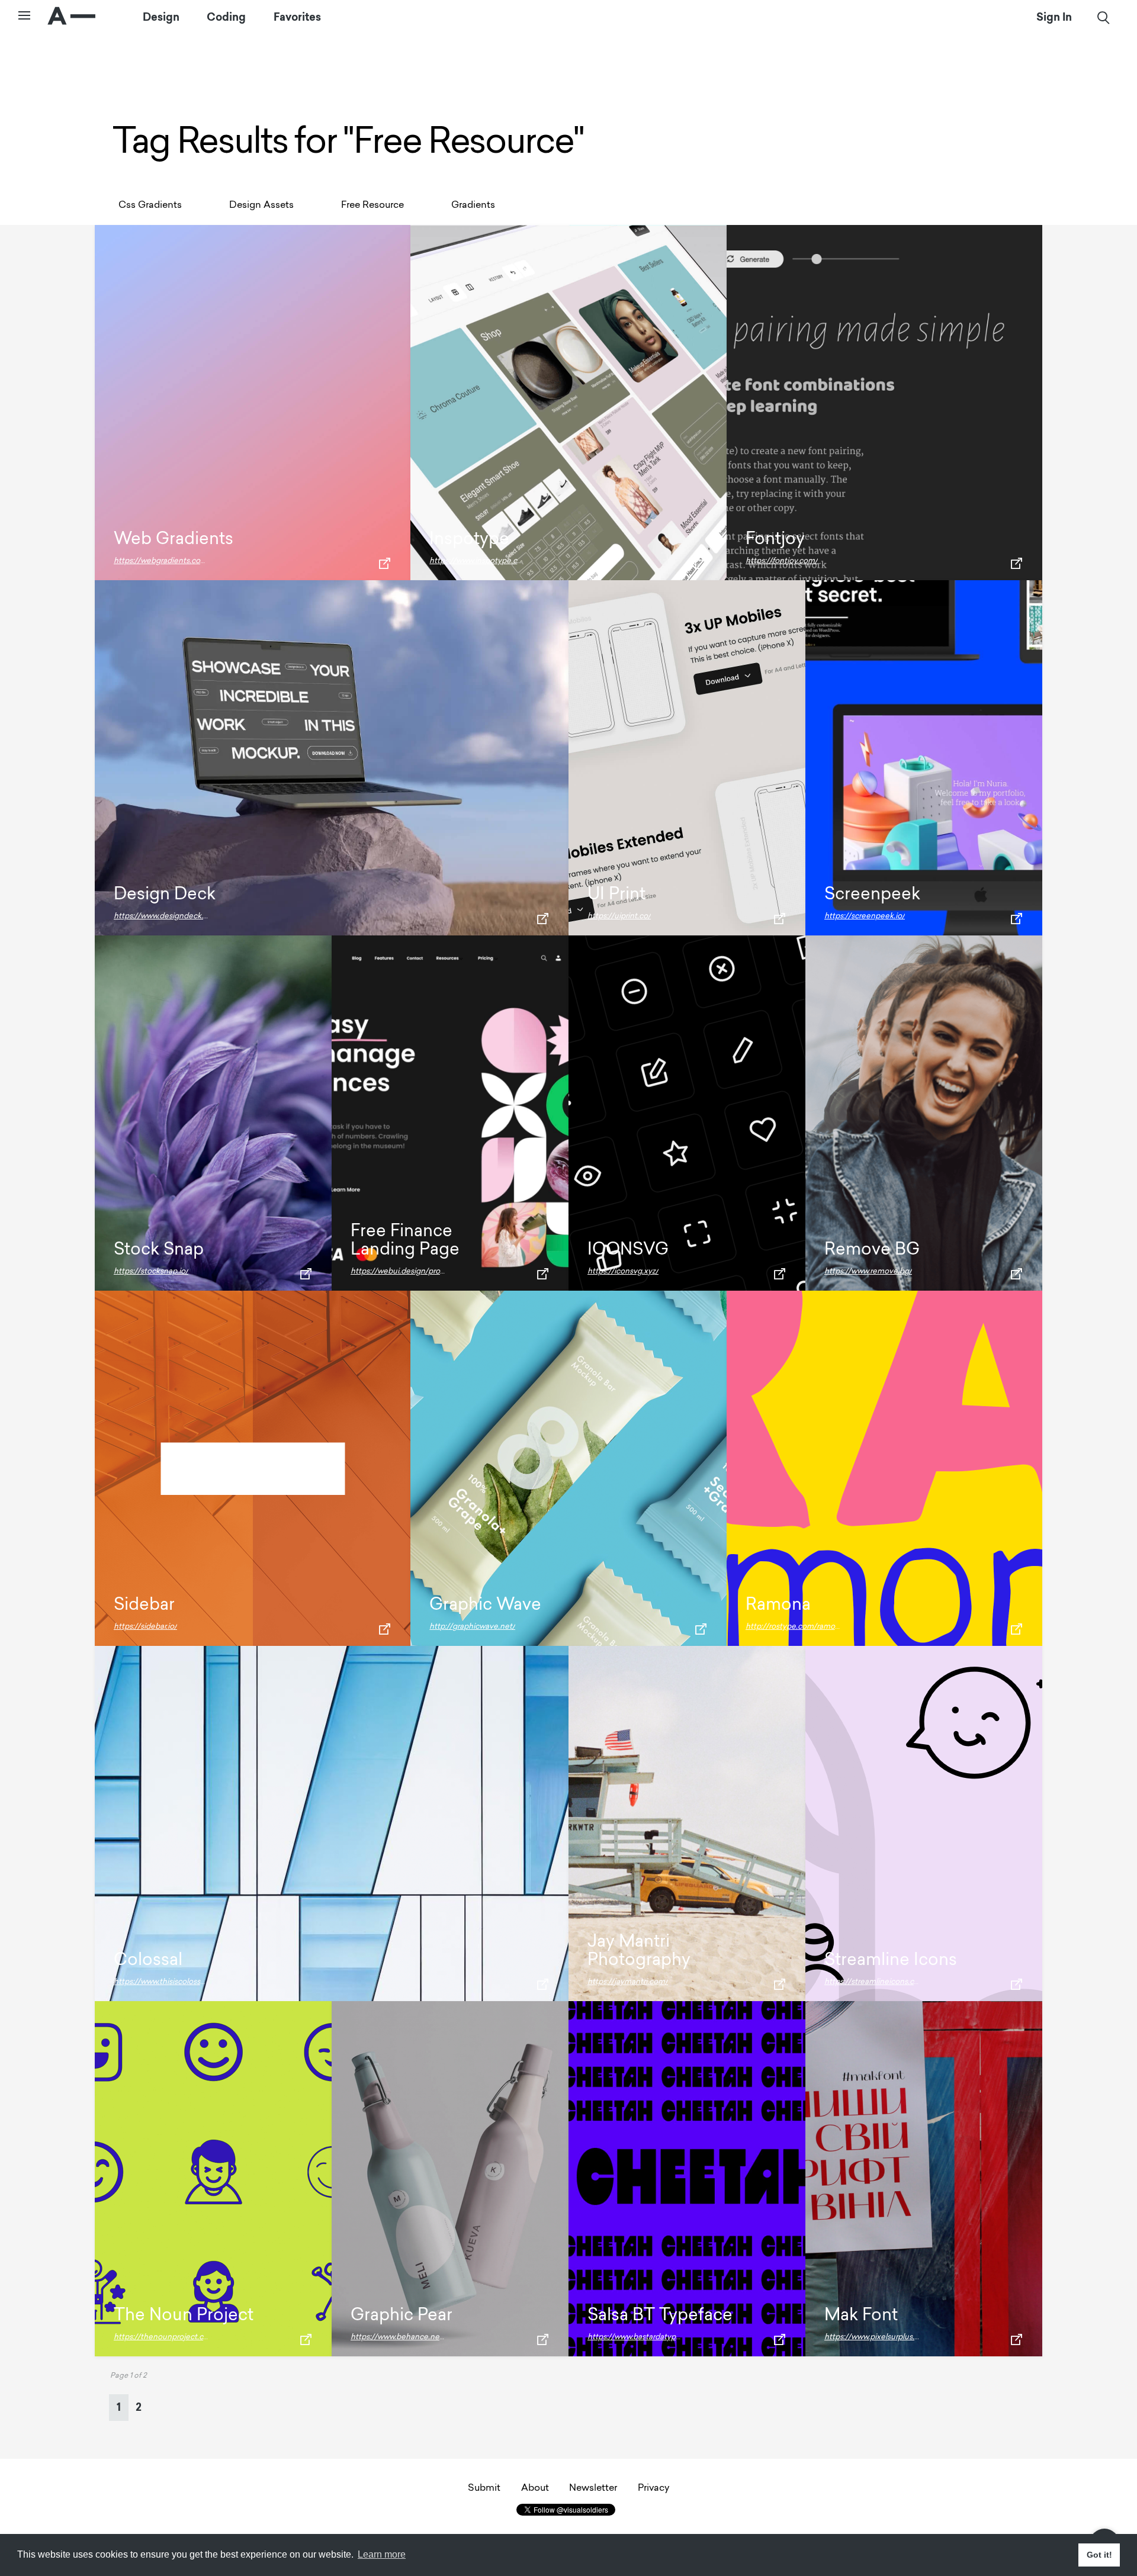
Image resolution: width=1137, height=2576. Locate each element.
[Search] (1104, 29)
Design (161, 28)
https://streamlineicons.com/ (876, 1982)
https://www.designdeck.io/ (163, 916)
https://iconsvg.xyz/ (623, 1271)
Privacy (653, 2488)
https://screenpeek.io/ (865, 916)
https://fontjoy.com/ (782, 561)
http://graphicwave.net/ (472, 1627)
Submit (484, 2488)
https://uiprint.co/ (619, 916)
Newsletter (593, 2488)
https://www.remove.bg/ (868, 1271)
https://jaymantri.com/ (628, 1982)
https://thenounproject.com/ (166, 2337)
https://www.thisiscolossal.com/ (170, 1982)
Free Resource (372, 205)
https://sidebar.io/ (145, 1627)
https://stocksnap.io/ (151, 1271)
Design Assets (261, 205)
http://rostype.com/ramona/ (796, 1627)
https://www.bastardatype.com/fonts (653, 2337)
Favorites (297, 28)
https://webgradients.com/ (162, 561)
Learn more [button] (382, 2554)
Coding (226, 28)
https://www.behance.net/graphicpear (419, 2337)
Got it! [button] (1099, 2555)
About (535, 2488)
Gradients (473, 205)
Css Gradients (150, 205)
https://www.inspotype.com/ (481, 561)
